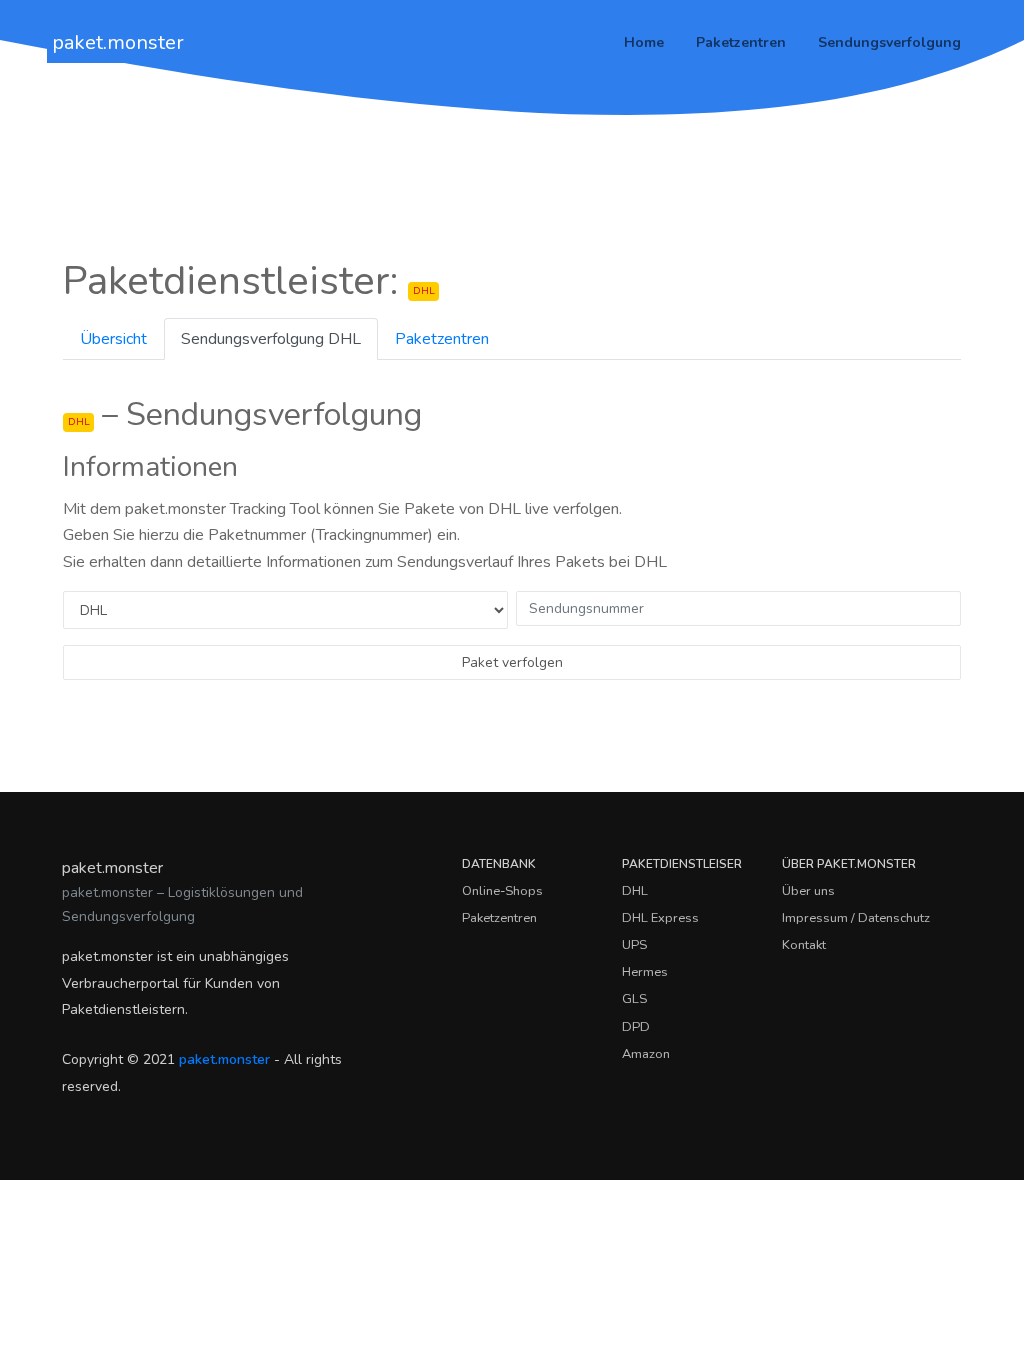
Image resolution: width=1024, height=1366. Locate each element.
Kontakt (804, 945)
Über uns (808, 891)
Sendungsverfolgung (889, 42)
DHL (635, 891)
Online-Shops (502, 891)
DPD (636, 1027)
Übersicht (113, 339)
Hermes (645, 972)
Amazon (646, 1054)
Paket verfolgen (512, 662)
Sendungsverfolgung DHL (271, 339)
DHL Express (660, 918)
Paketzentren (741, 42)
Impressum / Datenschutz (856, 918)
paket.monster (118, 42)
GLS (634, 999)
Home (644, 42)
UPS (634, 945)
